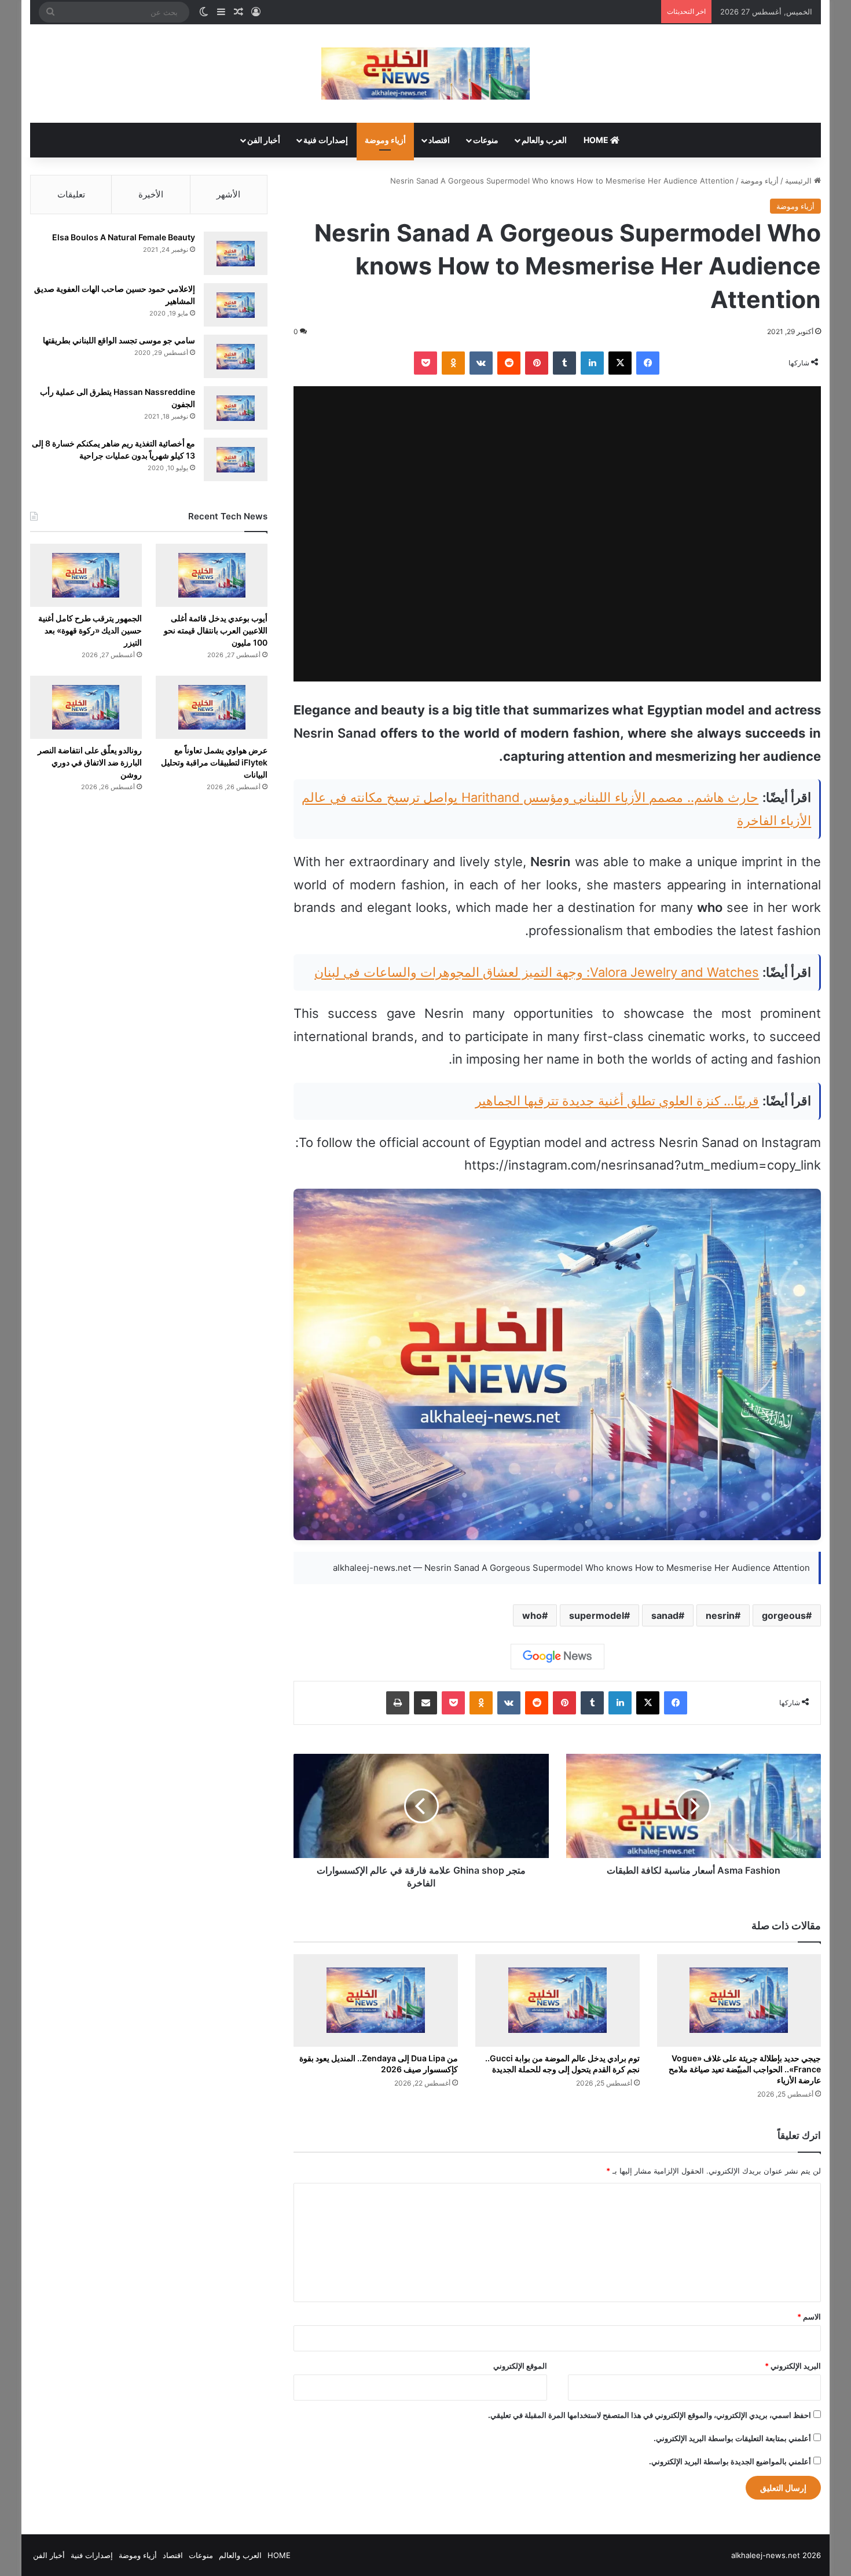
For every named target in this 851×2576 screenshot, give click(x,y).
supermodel (597, 1615)
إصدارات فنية (326, 140)
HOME (597, 140)
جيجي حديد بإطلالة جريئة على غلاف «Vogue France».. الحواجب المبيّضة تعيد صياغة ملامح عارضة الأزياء (745, 2069)
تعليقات (71, 194)
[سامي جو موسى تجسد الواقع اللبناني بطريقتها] (236, 356)
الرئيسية (799, 181)
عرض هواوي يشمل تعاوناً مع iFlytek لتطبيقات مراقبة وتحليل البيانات (214, 762)
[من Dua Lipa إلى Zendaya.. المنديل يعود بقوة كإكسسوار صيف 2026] (376, 2000)
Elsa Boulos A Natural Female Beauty (124, 237)
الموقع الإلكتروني (520, 2366)
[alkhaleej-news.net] (425, 74)
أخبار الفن (264, 140)
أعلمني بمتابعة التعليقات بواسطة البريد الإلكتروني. (732, 2438)
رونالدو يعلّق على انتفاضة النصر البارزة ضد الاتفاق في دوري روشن (90, 762)
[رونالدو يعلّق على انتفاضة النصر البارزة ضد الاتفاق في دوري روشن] (86, 707)
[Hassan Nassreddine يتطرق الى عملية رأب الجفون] (236, 408)
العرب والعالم (544, 140)
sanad (665, 1615)
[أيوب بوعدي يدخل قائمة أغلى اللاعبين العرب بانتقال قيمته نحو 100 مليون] (212, 575)
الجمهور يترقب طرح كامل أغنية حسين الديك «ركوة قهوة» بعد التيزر (90, 630)
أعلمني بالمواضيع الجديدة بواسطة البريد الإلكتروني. (730, 2461)
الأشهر (228, 194)
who (532, 1615)
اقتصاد (439, 140)
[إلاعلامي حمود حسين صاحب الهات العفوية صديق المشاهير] (236, 305)
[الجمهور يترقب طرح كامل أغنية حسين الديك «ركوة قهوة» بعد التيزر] (86, 575)
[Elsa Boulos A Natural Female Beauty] (236, 253)
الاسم (809, 2317)
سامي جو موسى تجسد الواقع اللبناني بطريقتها (119, 340)
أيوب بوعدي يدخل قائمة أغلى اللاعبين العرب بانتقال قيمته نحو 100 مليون (216, 630)
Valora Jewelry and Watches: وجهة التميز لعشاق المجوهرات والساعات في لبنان (537, 972)
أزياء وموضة (385, 140)
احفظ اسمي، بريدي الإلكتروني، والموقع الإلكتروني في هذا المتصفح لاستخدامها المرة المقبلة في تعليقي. (650, 2415)
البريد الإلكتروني (793, 2366)
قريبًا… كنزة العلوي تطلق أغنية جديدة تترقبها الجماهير (617, 1101)
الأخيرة (151, 194)
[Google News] (557, 1657)
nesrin (720, 1615)
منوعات (486, 140)
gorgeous (784, 1615)
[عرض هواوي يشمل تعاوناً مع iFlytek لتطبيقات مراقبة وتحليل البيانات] (212, 707)
